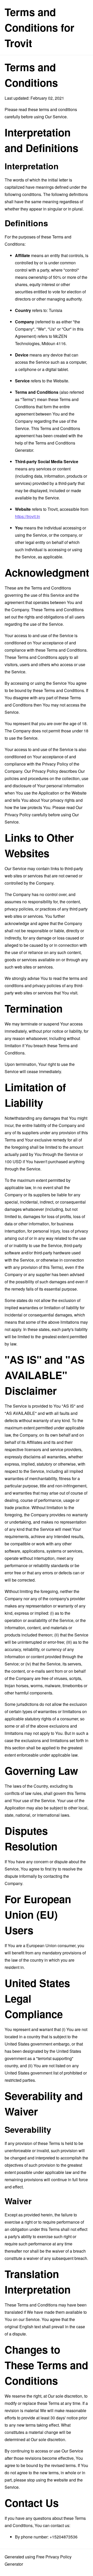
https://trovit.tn (28, 516)
